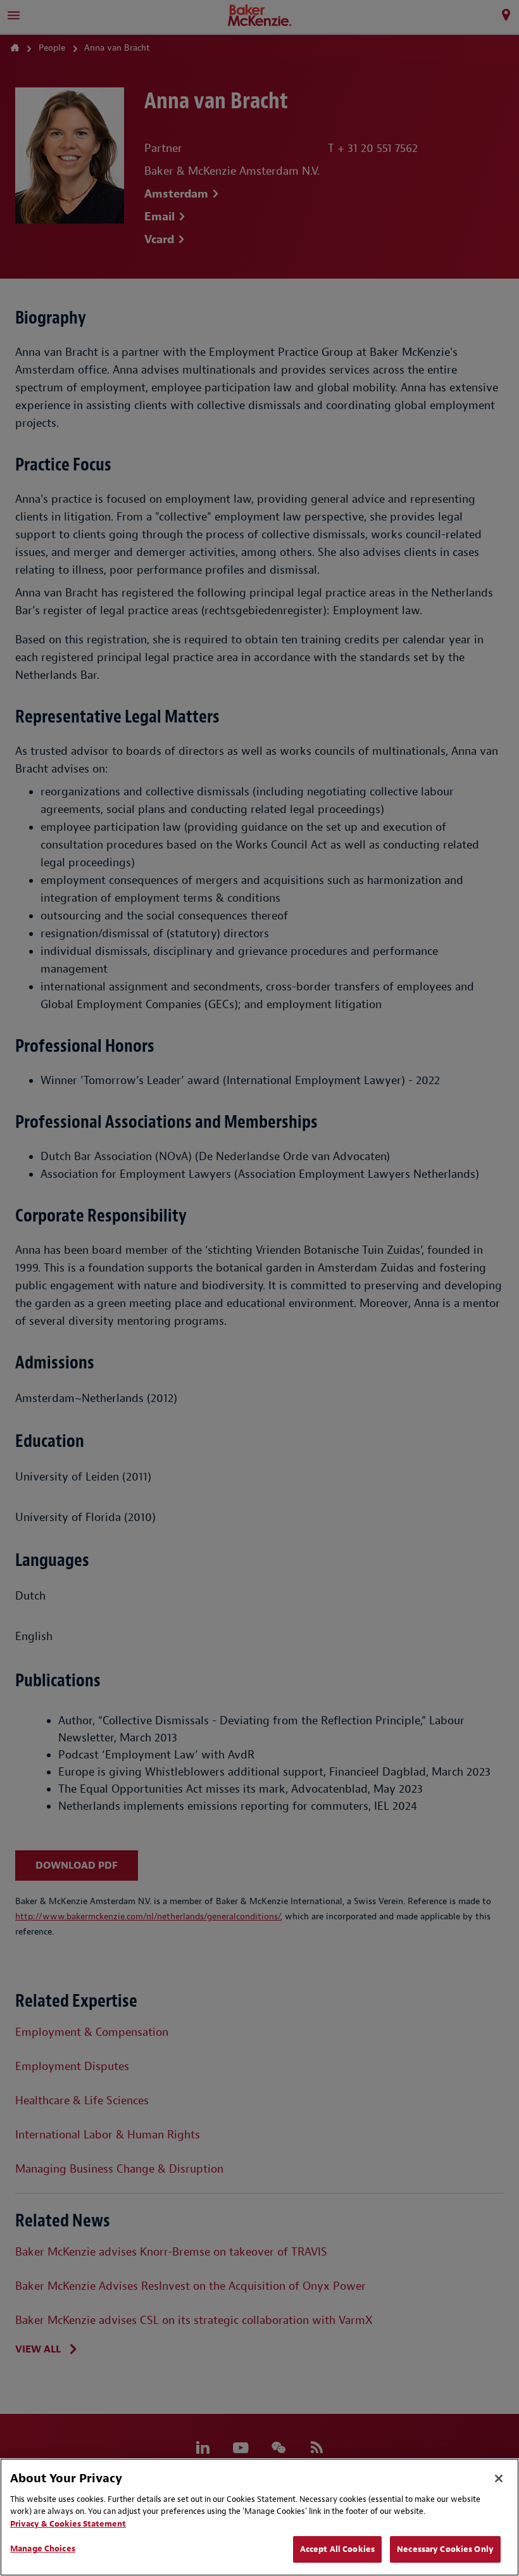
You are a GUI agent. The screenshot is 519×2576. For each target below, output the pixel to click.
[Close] (499, 2478)
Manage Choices (43, 2548)
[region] (259, 2517)
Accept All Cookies (337, 2549)
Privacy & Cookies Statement (68, 2524)
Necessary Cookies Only (445, 2549)
